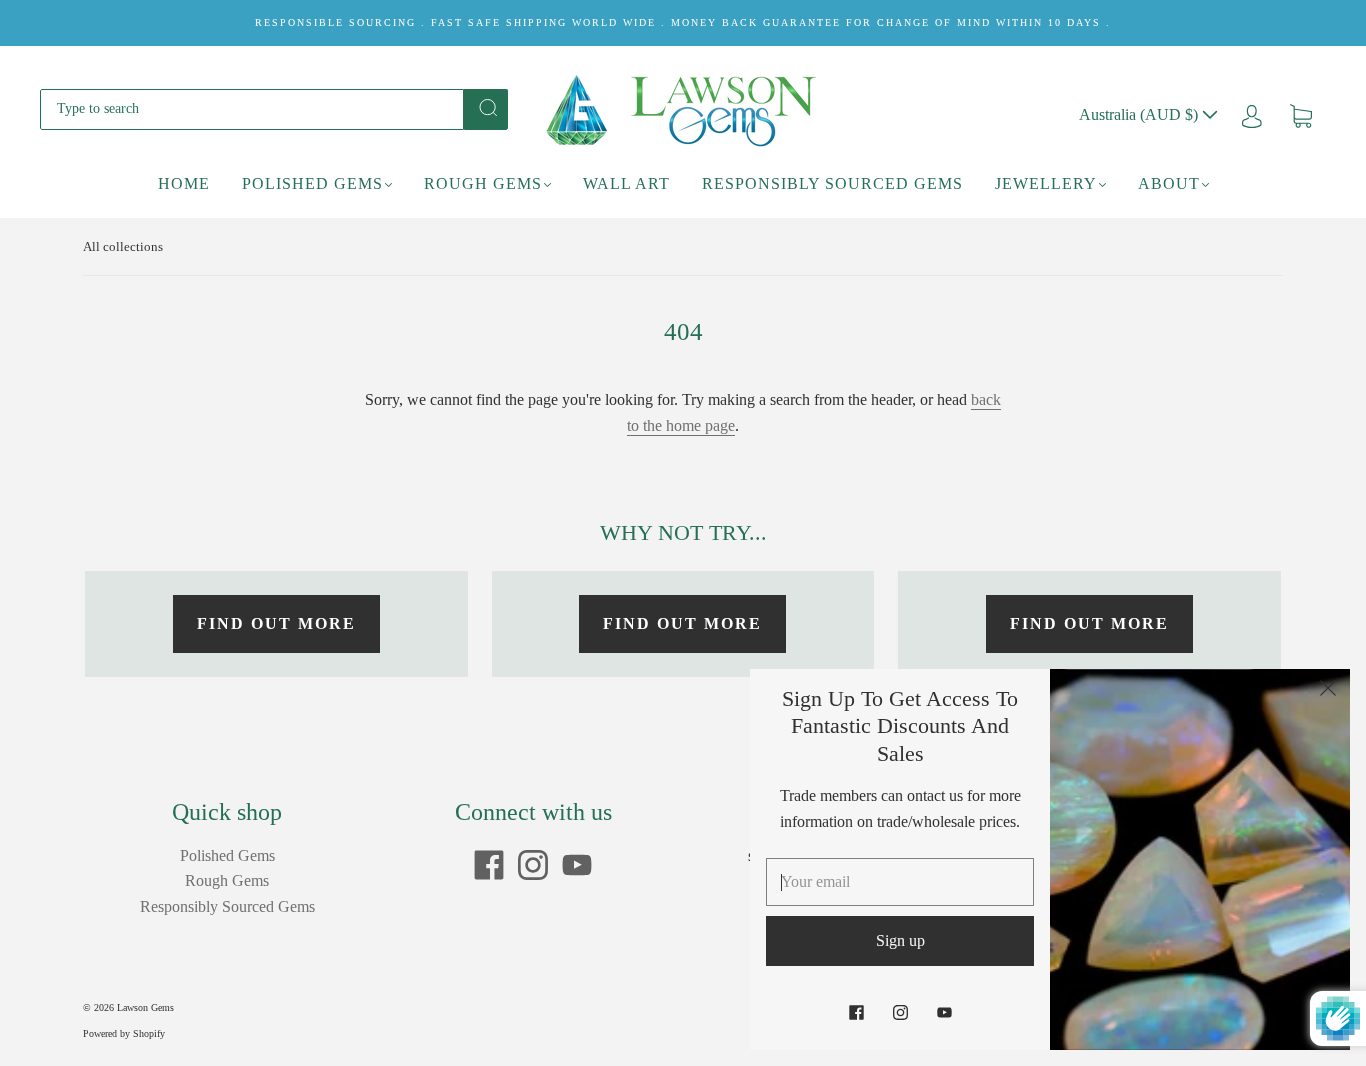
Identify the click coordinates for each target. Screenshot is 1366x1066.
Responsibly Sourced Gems (832, 183)
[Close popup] (1328, 691)
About (1169, 183)
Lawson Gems (145, 1007)
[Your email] (900, 882)
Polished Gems (312, 183)
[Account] (1252, 114)
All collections (123, 246)
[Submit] (486, 108)
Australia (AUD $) (1140, 114)
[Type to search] (252, 109)
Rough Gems (483, 183)
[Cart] (1301, 114)
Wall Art (626, 183)
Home (184, 183)
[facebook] (489, 865)
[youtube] (577, 865)
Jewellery (1046, 183)
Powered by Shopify (124, 1033)
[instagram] (533, 865)
